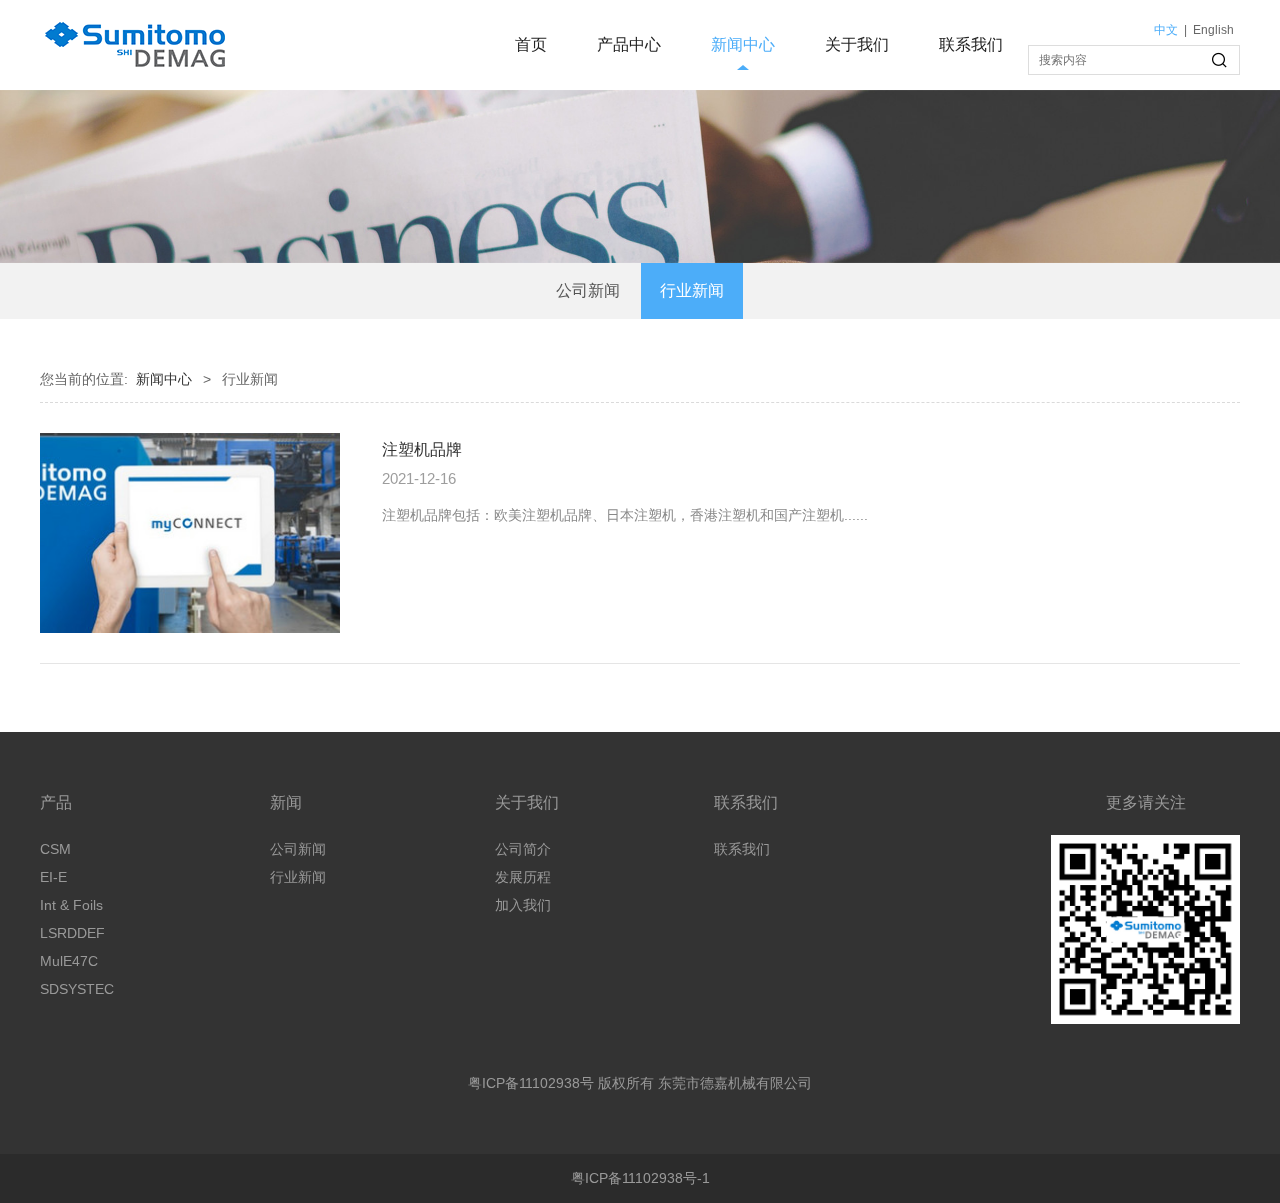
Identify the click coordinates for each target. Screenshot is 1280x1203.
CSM (55, 849)
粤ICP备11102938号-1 (640, 1178)
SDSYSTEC (77, 989)
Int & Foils (71, 905)
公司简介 (523, 849)
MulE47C (69, 961)
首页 (531, 44)
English (1213, 30)
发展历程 (523, 877)
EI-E (53, 877)
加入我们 (523, 905)
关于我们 (857, 44)
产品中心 (629, 44)
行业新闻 (692, 290)
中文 (1166, 30)
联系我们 (971, 44)
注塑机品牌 (422, 449)
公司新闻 (588, 290)
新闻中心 (743, 44)
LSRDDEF (72, 933)
